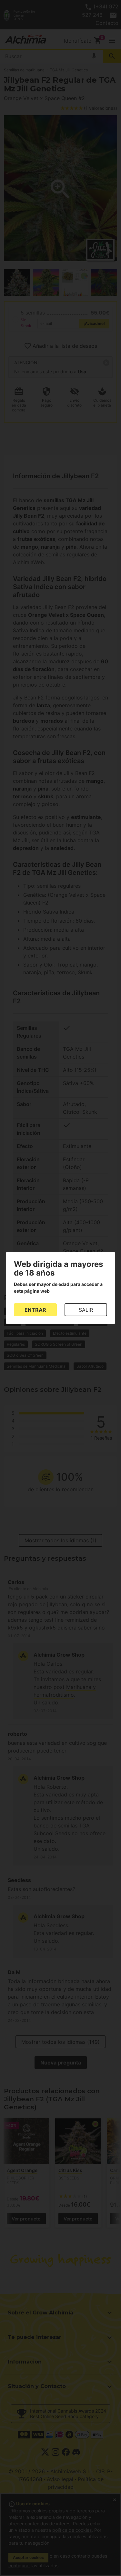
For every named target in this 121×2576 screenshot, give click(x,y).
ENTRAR (35, 1310)
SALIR (86, 1310)
